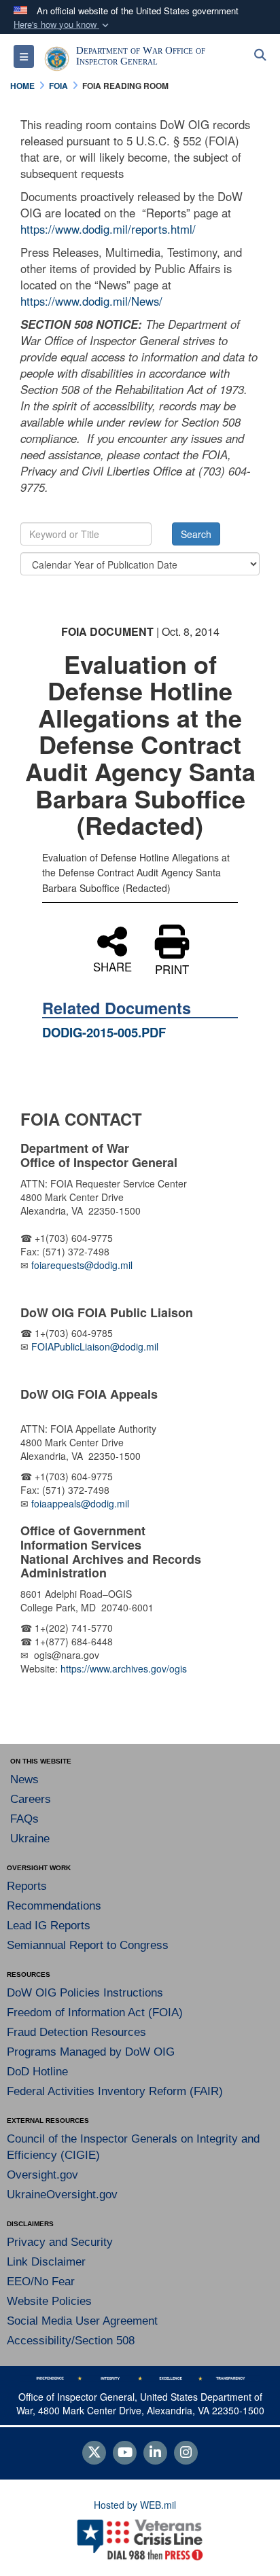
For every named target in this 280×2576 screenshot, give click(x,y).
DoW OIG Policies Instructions (85, 1993)
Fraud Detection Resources (76, 2032)
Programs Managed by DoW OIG (91, 2052)
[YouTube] (125, 2453)
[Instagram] (186, 2453)
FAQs (24, 1819)
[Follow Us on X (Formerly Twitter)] (94, 2453)
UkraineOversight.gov (62, 2195)
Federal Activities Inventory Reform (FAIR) (115, 2091)
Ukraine (30, 1839)
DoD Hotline (37, 2072)
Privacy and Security (60, 2242)
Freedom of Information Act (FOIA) (95, 2012)
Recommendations (54, 1906)
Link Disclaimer (46, 2262)
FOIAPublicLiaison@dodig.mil (95, 1346)
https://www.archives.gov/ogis (124, 1668)
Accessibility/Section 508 (71, 2341)
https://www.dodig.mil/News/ (91, 301)
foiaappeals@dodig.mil (80, 1503)
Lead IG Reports (49, 1926)
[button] (63, 25)
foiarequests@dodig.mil (83, 1265)
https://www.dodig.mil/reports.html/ (108, 229)
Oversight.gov (42, 2175)
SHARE (112, 965)
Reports (27, 1886)
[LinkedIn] (155, 2453)
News (24, 1779)
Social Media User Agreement (82, 2321)
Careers (31, 1799)
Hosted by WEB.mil (135, 2505)
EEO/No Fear (41, 2282)
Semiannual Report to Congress (88, 1945)
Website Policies (49, 2301)
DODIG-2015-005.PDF (104, 1032)
